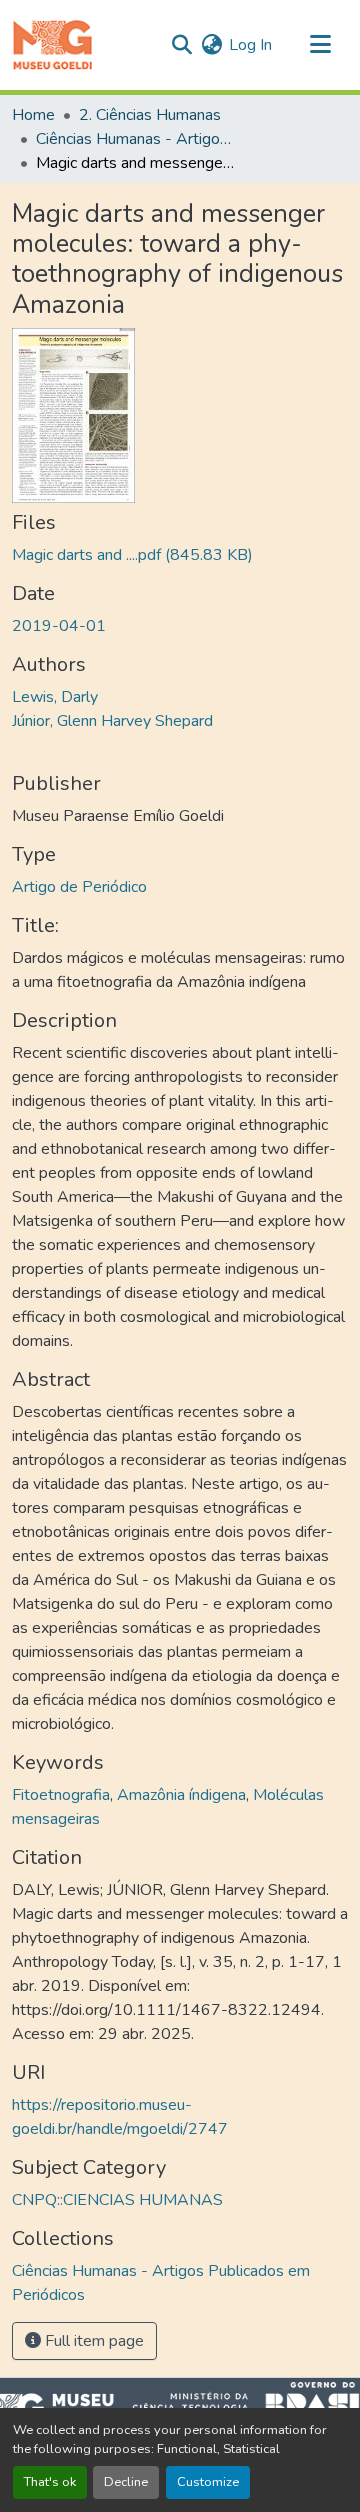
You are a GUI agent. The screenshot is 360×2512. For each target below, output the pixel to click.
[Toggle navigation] (320, 45)
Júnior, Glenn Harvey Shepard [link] (112, 721)
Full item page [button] (92, 2341)
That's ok (50, 2482)
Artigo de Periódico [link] (79, 887)
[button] (52, 45)
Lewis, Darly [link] (55, 697)
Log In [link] (250, 45)
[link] (180, 555)
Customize (208, 2482)
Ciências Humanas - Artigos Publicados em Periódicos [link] (136, 139)
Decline (126, 2482)
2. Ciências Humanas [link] (150, 115)
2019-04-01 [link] (59, 626)
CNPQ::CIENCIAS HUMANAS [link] (117, 2200)
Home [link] (33, 115)
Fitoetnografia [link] (61, 1795)
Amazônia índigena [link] (181, 1795)
